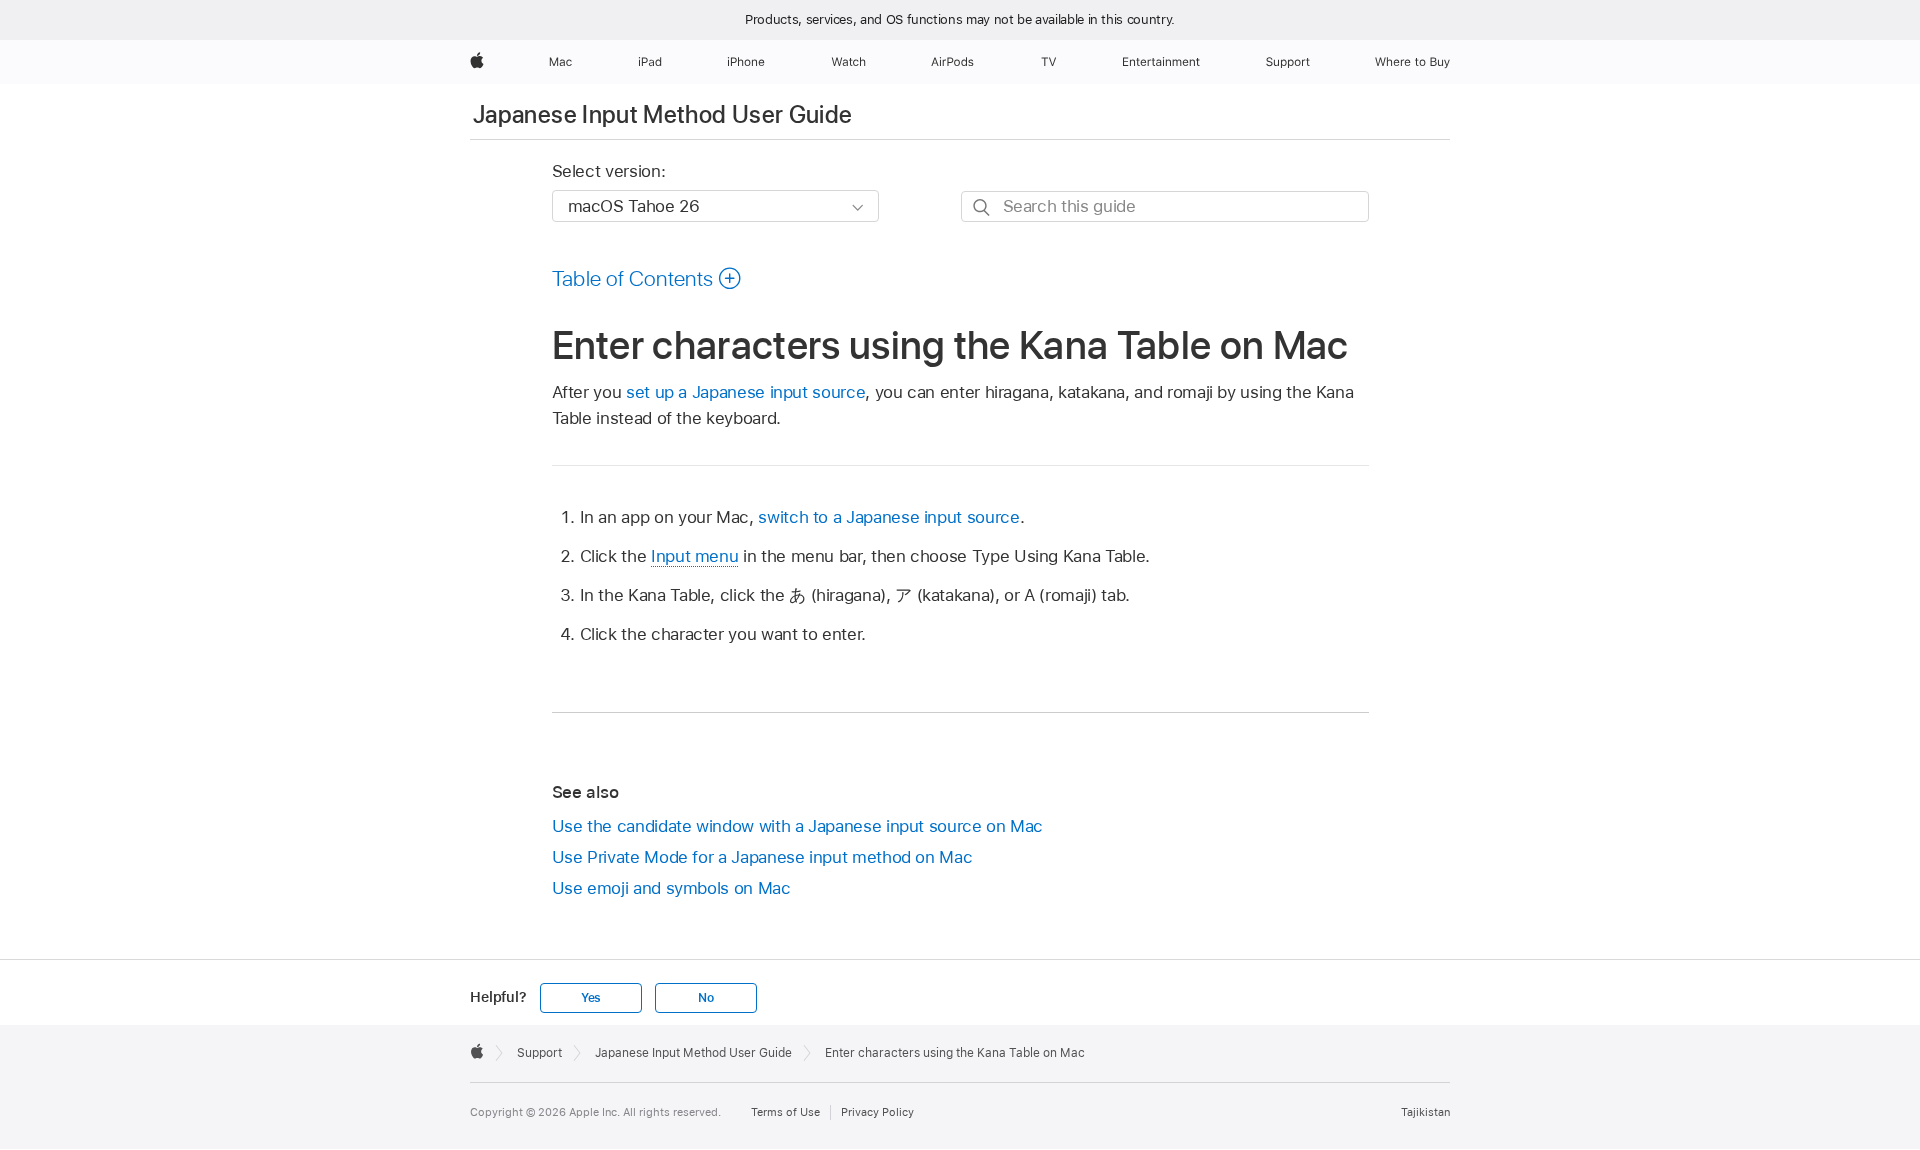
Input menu (694, 556)
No (706, 998)
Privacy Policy (877, 1112)
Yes (591, 998)
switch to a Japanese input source (888, 517)
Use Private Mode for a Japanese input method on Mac (762, 857)
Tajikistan (1425, 1112)
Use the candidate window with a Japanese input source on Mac (798, 826)
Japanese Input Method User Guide (663, 114)
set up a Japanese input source (745, 392)
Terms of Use (785, 1112)
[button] (647, 278)
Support (539, 1053)
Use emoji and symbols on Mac (671, 888)
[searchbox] (1165, 206)
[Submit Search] (982, 207)
